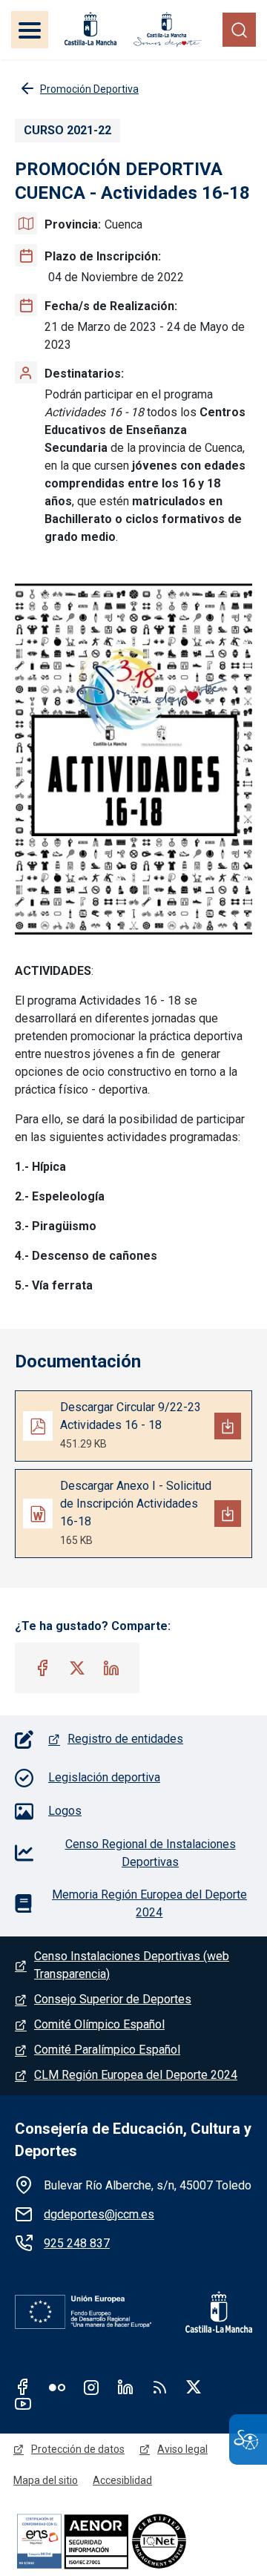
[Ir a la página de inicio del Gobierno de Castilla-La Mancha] (89, 29)
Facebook (23, 2387)
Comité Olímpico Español (99, 2024)
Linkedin (125, 2387)
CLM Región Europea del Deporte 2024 (136, 2075)
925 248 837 (77, 2243)
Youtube (23, 2403)
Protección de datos (78, 2449)
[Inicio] (168, 29)
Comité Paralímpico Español (107, 2050)
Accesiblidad (122, 2480)
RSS (159, 2387)
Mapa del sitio (46, 2480)
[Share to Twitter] (77, 1668)
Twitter (194, 2387)
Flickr (57, 2387)
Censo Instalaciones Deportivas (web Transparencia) (132, 1965)
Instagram (91, 2387)
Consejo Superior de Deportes (113, 1999)
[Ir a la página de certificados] (133, 2541)
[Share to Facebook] (43, 1668)
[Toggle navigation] (30, 30)
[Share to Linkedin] (111, 1668)
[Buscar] (239, 29)
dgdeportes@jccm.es (99, 2214)
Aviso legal (182, 2449)
